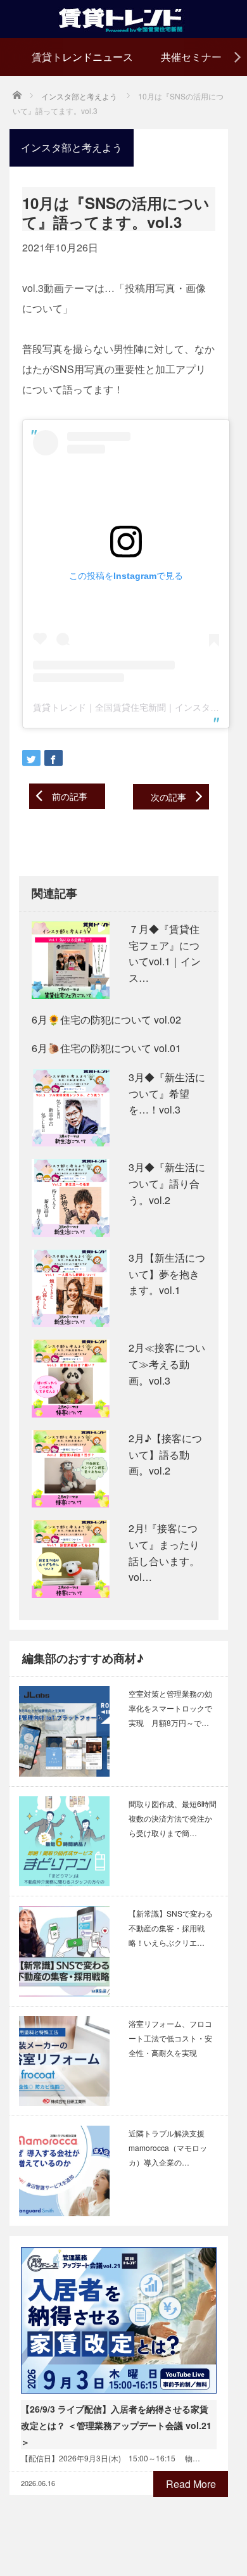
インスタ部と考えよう (72, 147)
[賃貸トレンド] (124, 17)
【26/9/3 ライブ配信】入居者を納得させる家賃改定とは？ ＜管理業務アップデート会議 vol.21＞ (116, 2425)
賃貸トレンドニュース (82, 57)
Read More (191, 2484)
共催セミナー (191, 57)
